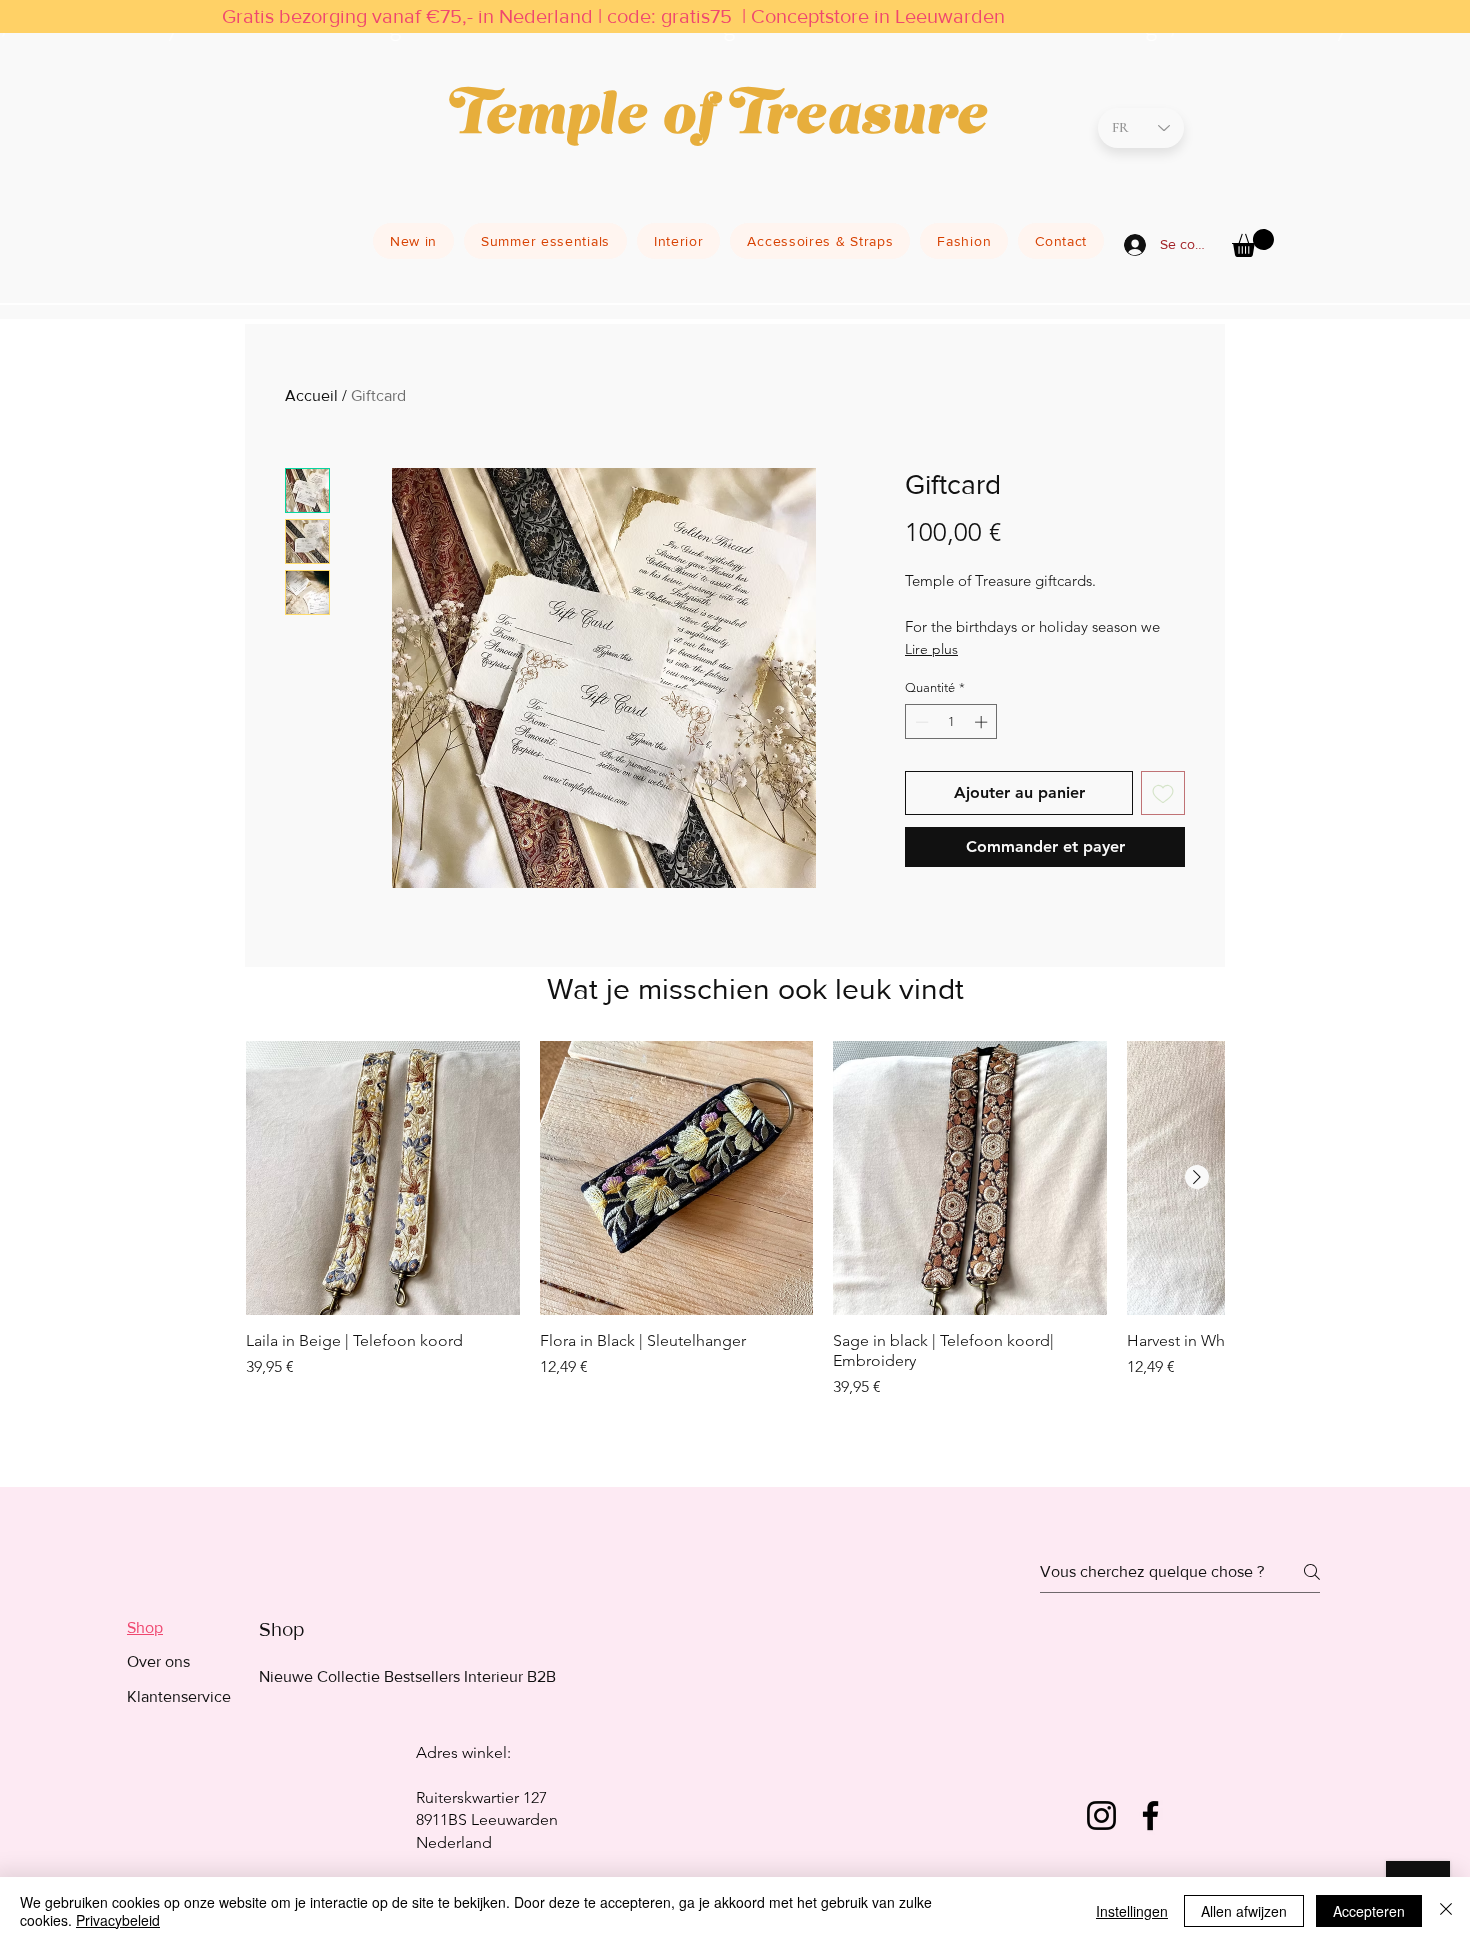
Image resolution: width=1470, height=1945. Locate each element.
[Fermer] (1446, 1911)
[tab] (179, 1628)
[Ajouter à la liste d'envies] (1163, 793)
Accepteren (1369, 1911)
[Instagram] (1101, 1815)
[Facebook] (1150, 1815)
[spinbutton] (951, 722)
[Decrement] (920, 722)
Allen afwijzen (1244, 1911)
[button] (1253, 243)
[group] (735, 1246)
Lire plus (931, 649)
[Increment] (983, 722)
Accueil (311, 395)
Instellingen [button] (1132, 1911)
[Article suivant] (1197, 1177)
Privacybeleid (118, 1920)
